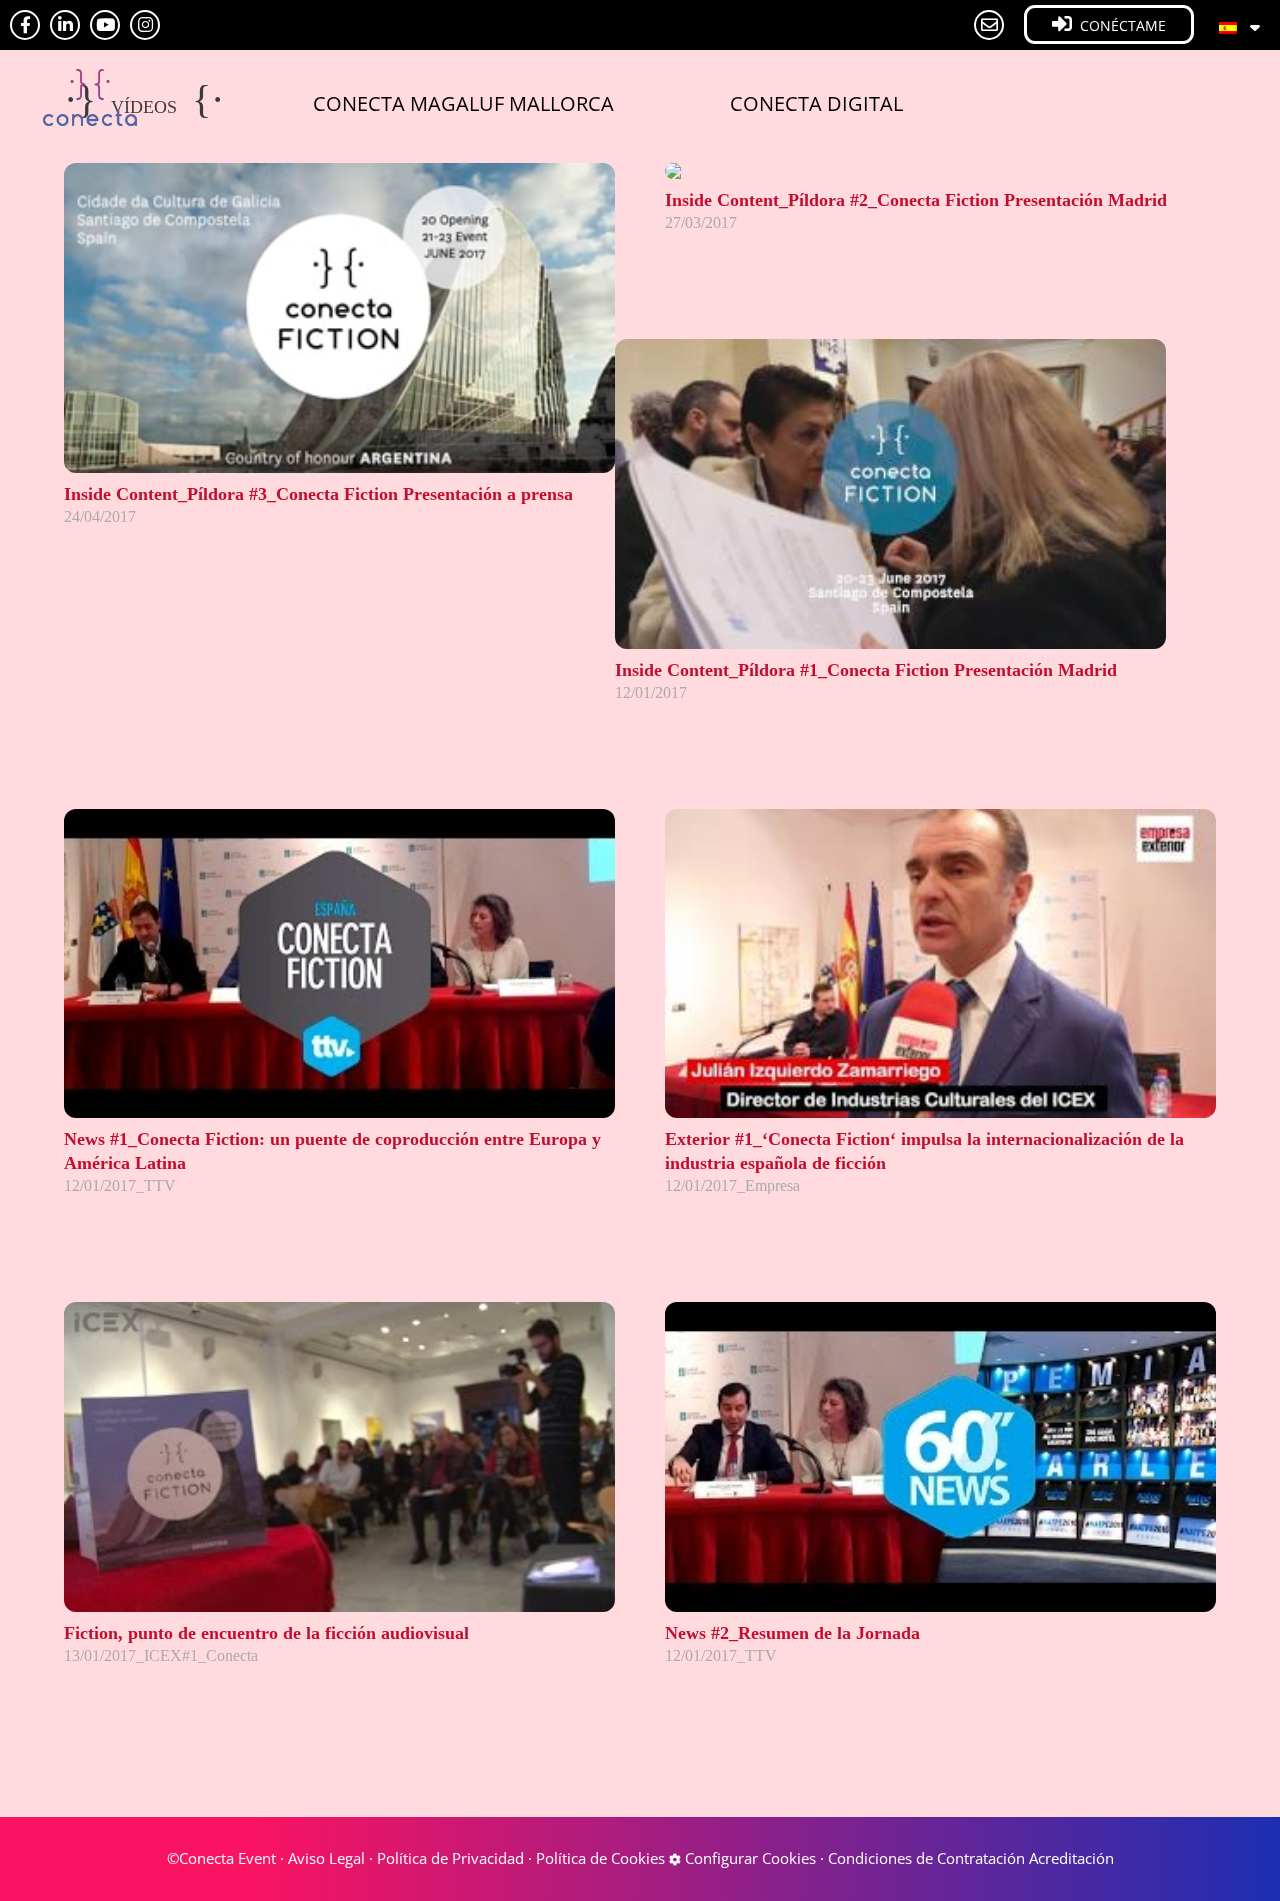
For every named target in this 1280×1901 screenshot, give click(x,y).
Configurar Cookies (748, 1858)
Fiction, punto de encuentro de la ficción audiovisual (266, 1633)
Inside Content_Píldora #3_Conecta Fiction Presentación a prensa (318, 494)
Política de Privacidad (450, 1858)
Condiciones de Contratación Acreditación (971, 1858)
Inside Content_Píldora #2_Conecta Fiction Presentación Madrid (916, 200)
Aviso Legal (326, 1858)
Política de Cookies (600, 1858)
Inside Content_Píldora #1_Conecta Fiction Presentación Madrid (866, 670)
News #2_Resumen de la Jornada (792, 1633)
